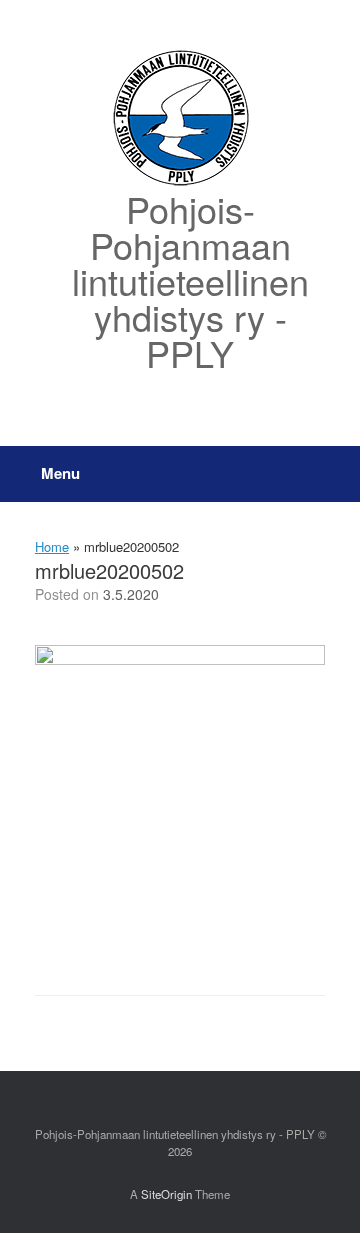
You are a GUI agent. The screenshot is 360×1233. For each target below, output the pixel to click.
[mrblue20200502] (180, 659)
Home (52, 546)
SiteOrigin (166, 1194)
